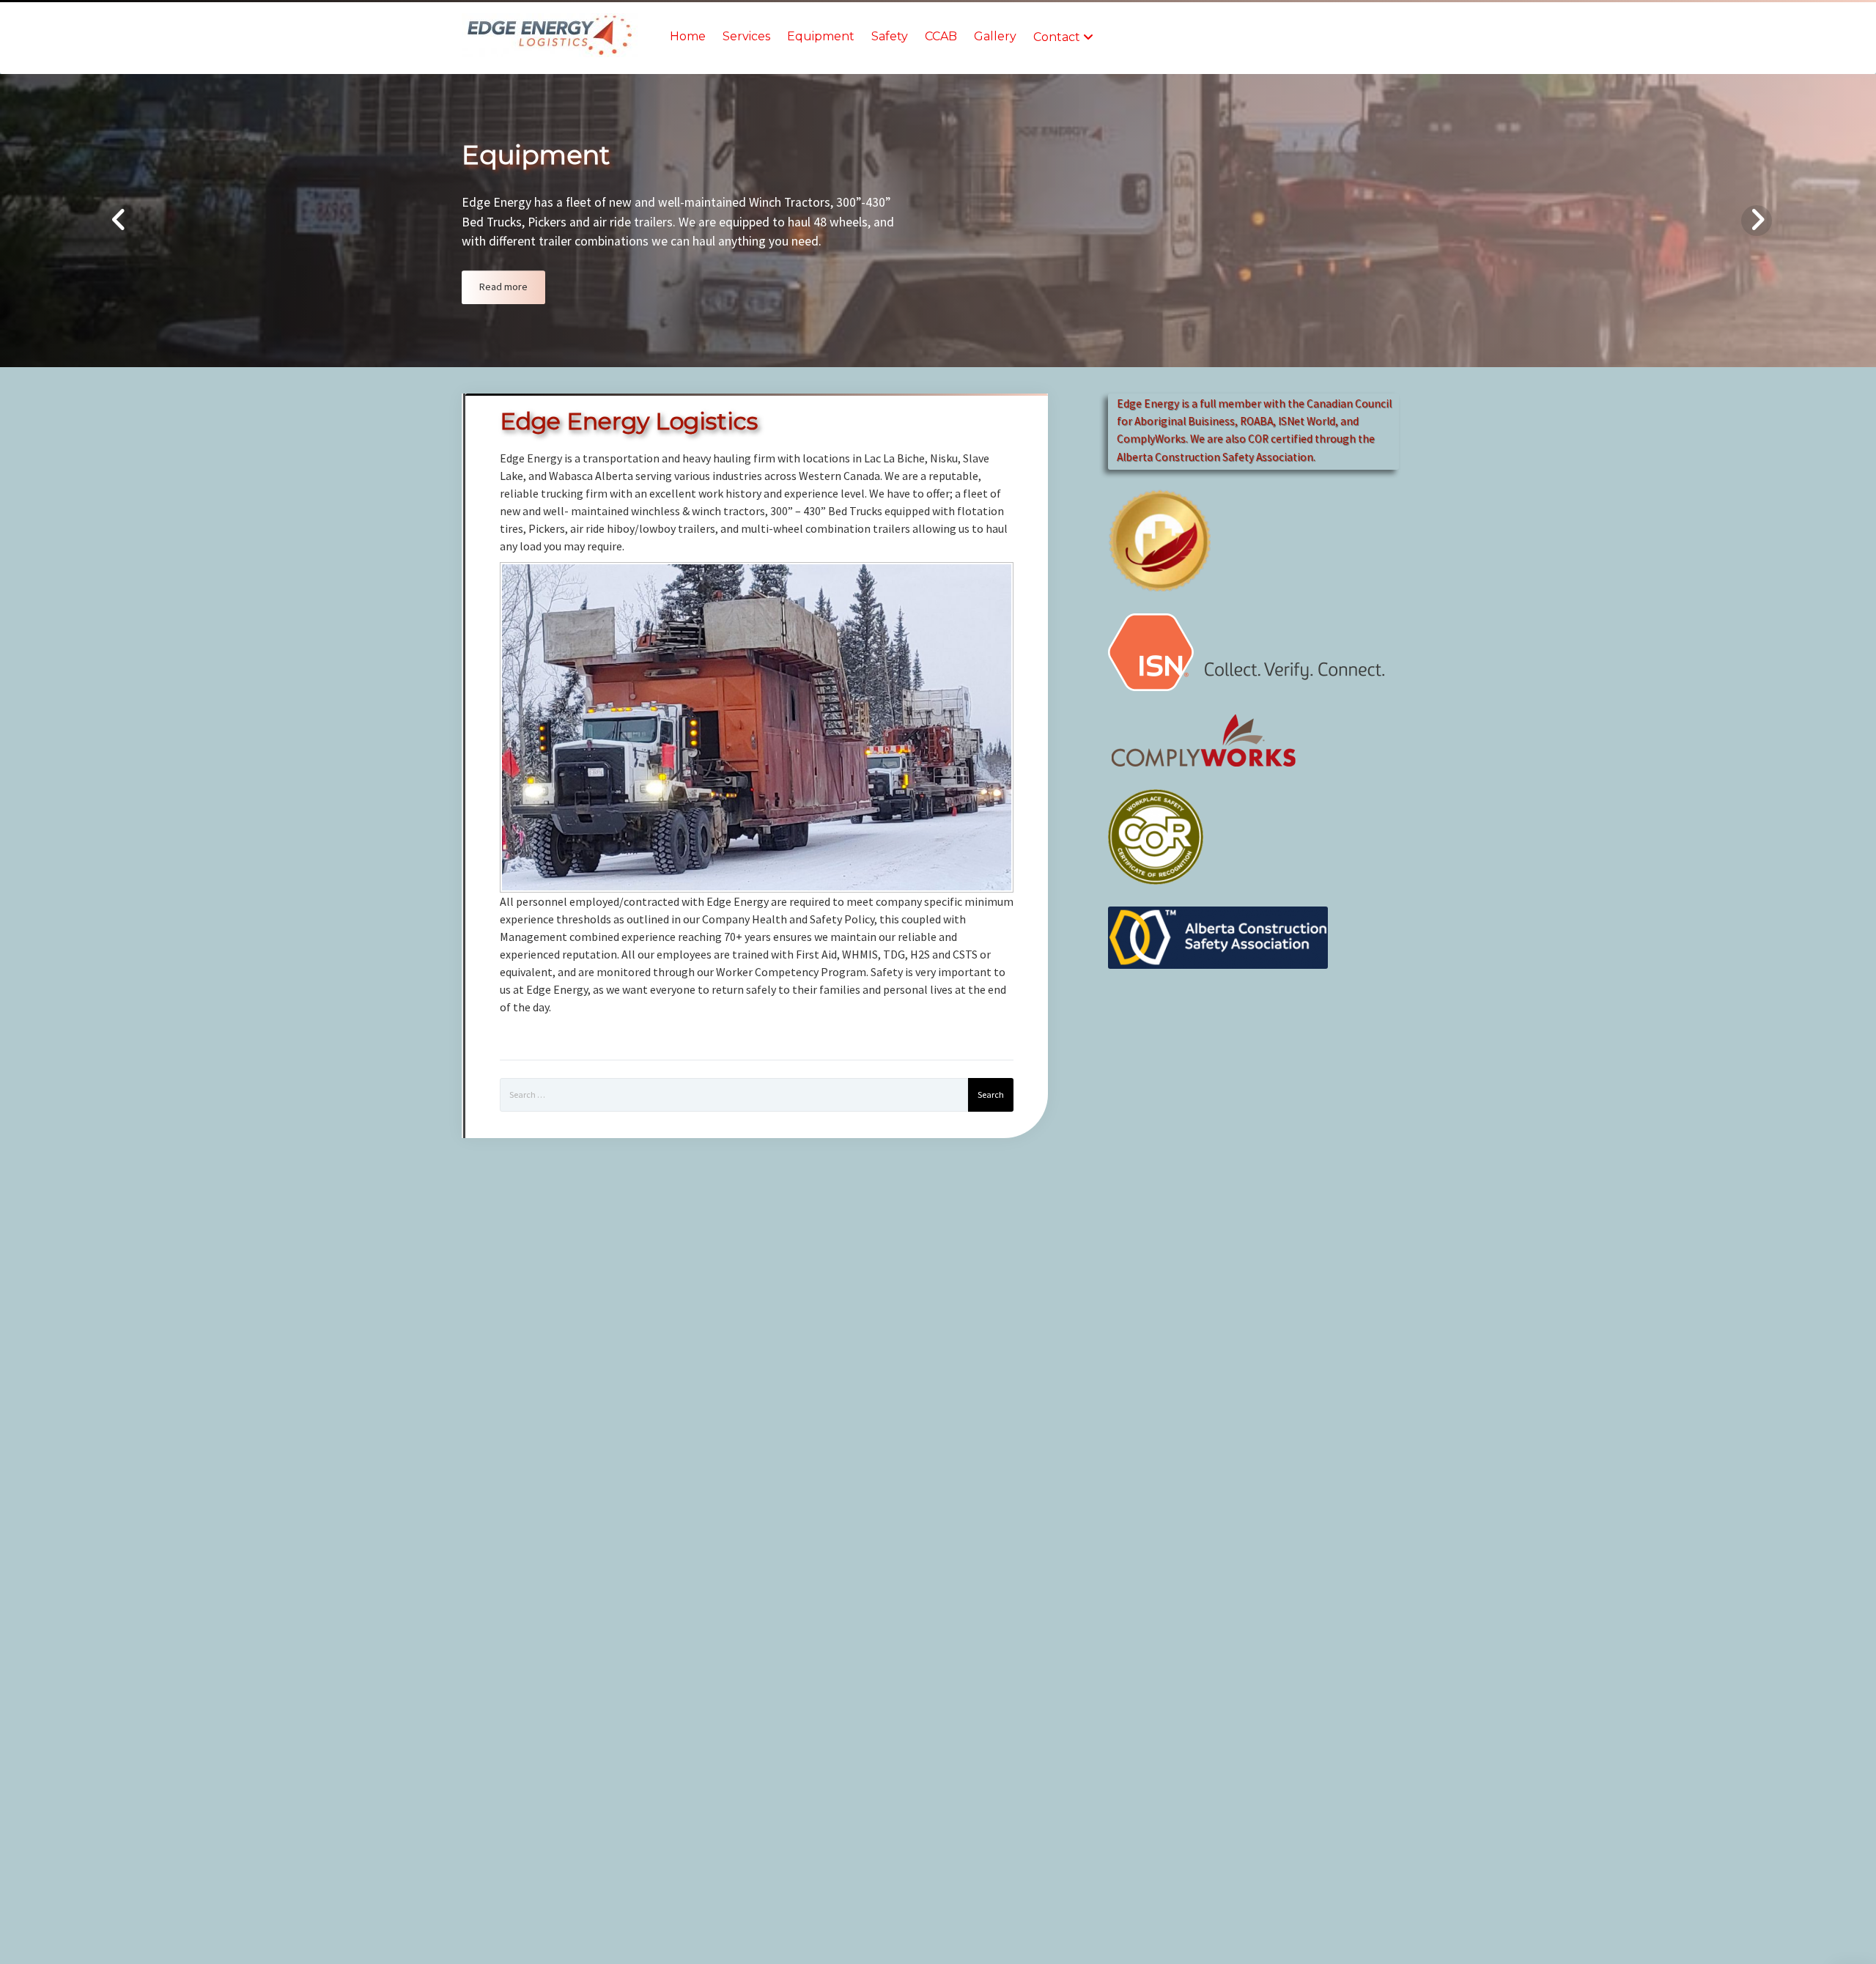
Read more (503, 287)
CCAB (941, 36)
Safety (890, 36)
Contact (1057, 37)
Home (688, 36)
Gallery (995, 36)
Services (746, 36)
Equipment (821, 36)
